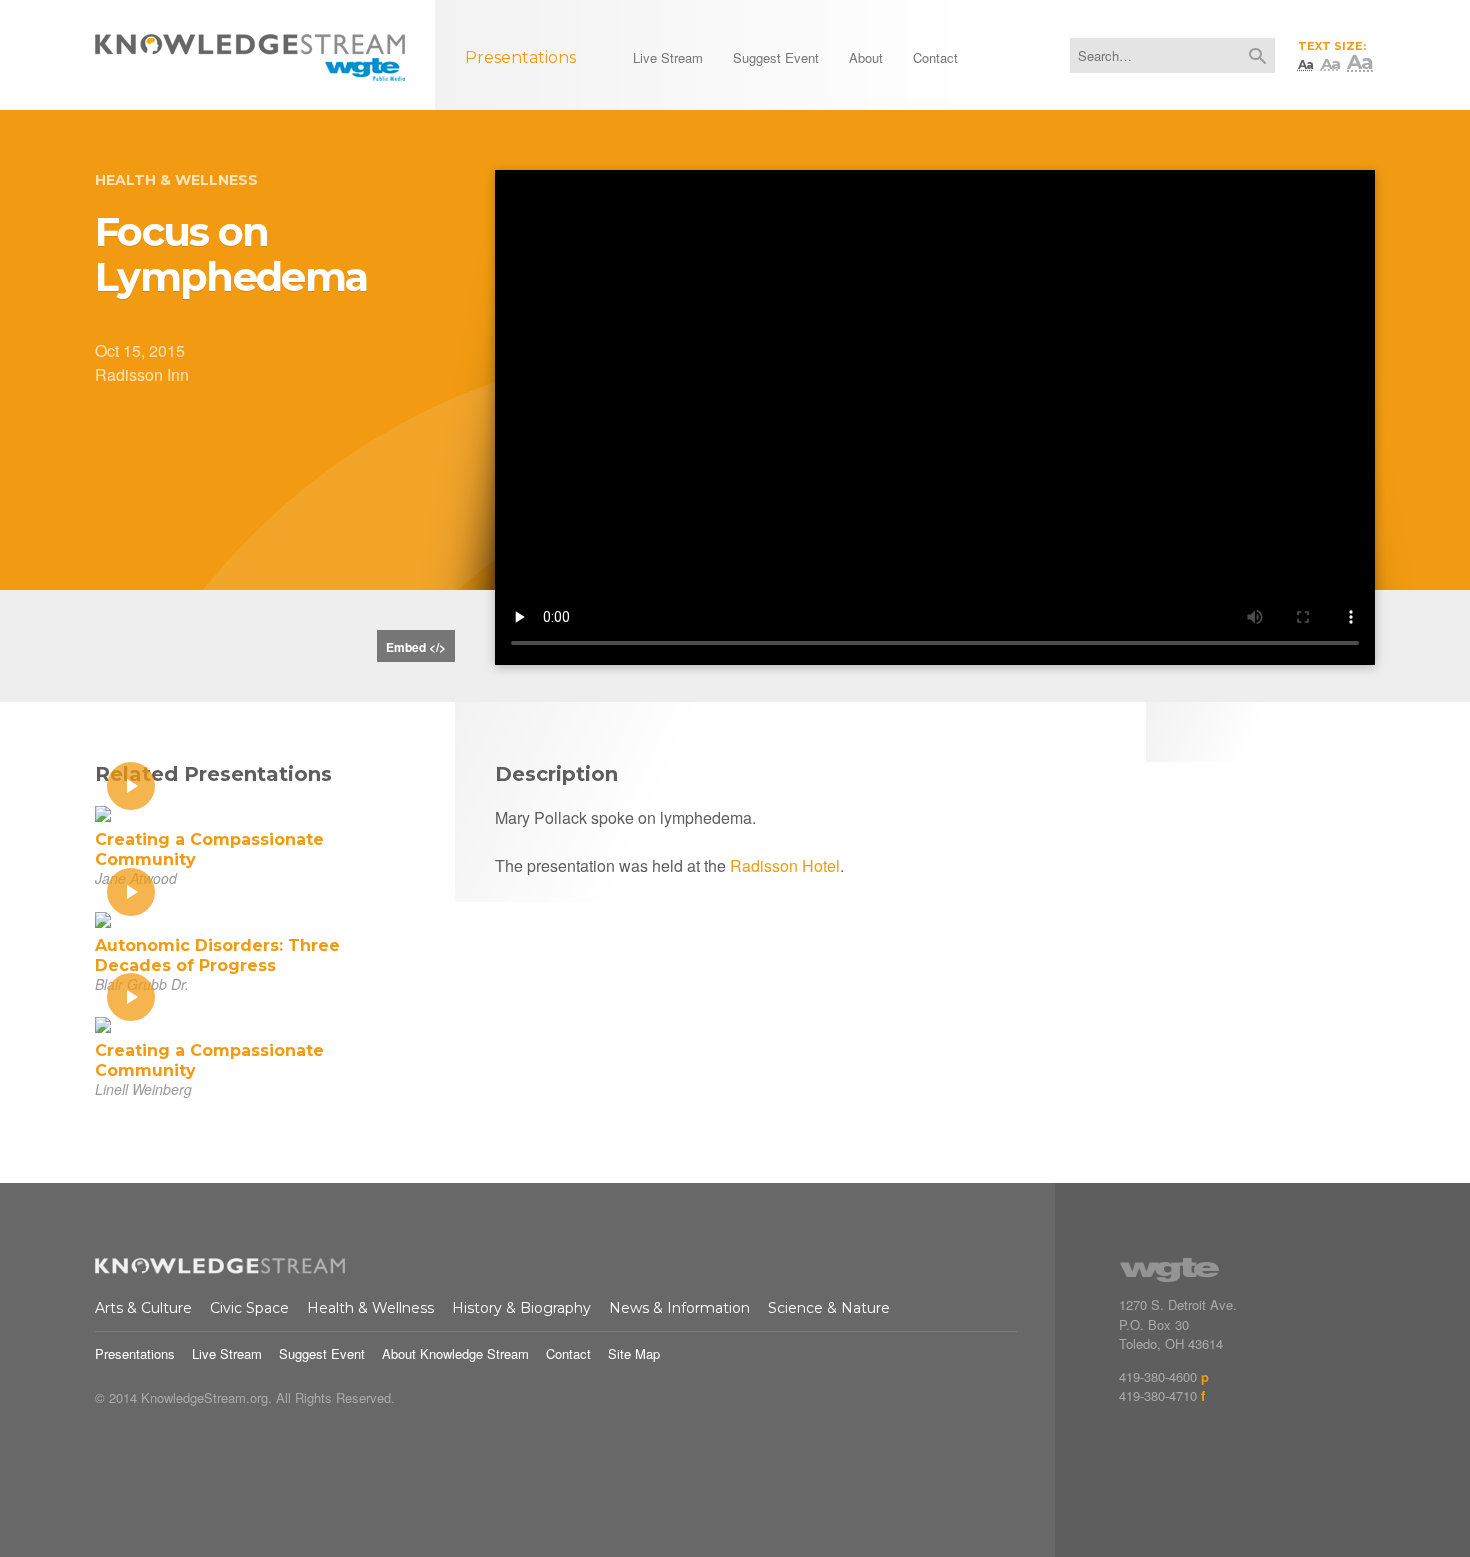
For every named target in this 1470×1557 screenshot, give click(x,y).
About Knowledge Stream (455, 1353)
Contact (568, 1353)
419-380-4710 (1158, 1395)
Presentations (135, 1353)
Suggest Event (322, 1353)
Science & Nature (829, 1308)
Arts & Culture (143, 1308)
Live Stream (227, 1353)
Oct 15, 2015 (140, 350)
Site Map (634, 1353)
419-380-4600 (1158, 1376)
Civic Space (249, 1308)
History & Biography (521, 1308)
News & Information (679, 1308)
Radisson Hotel (785, 865)
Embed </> (416, 647)
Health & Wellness (176, 180)
